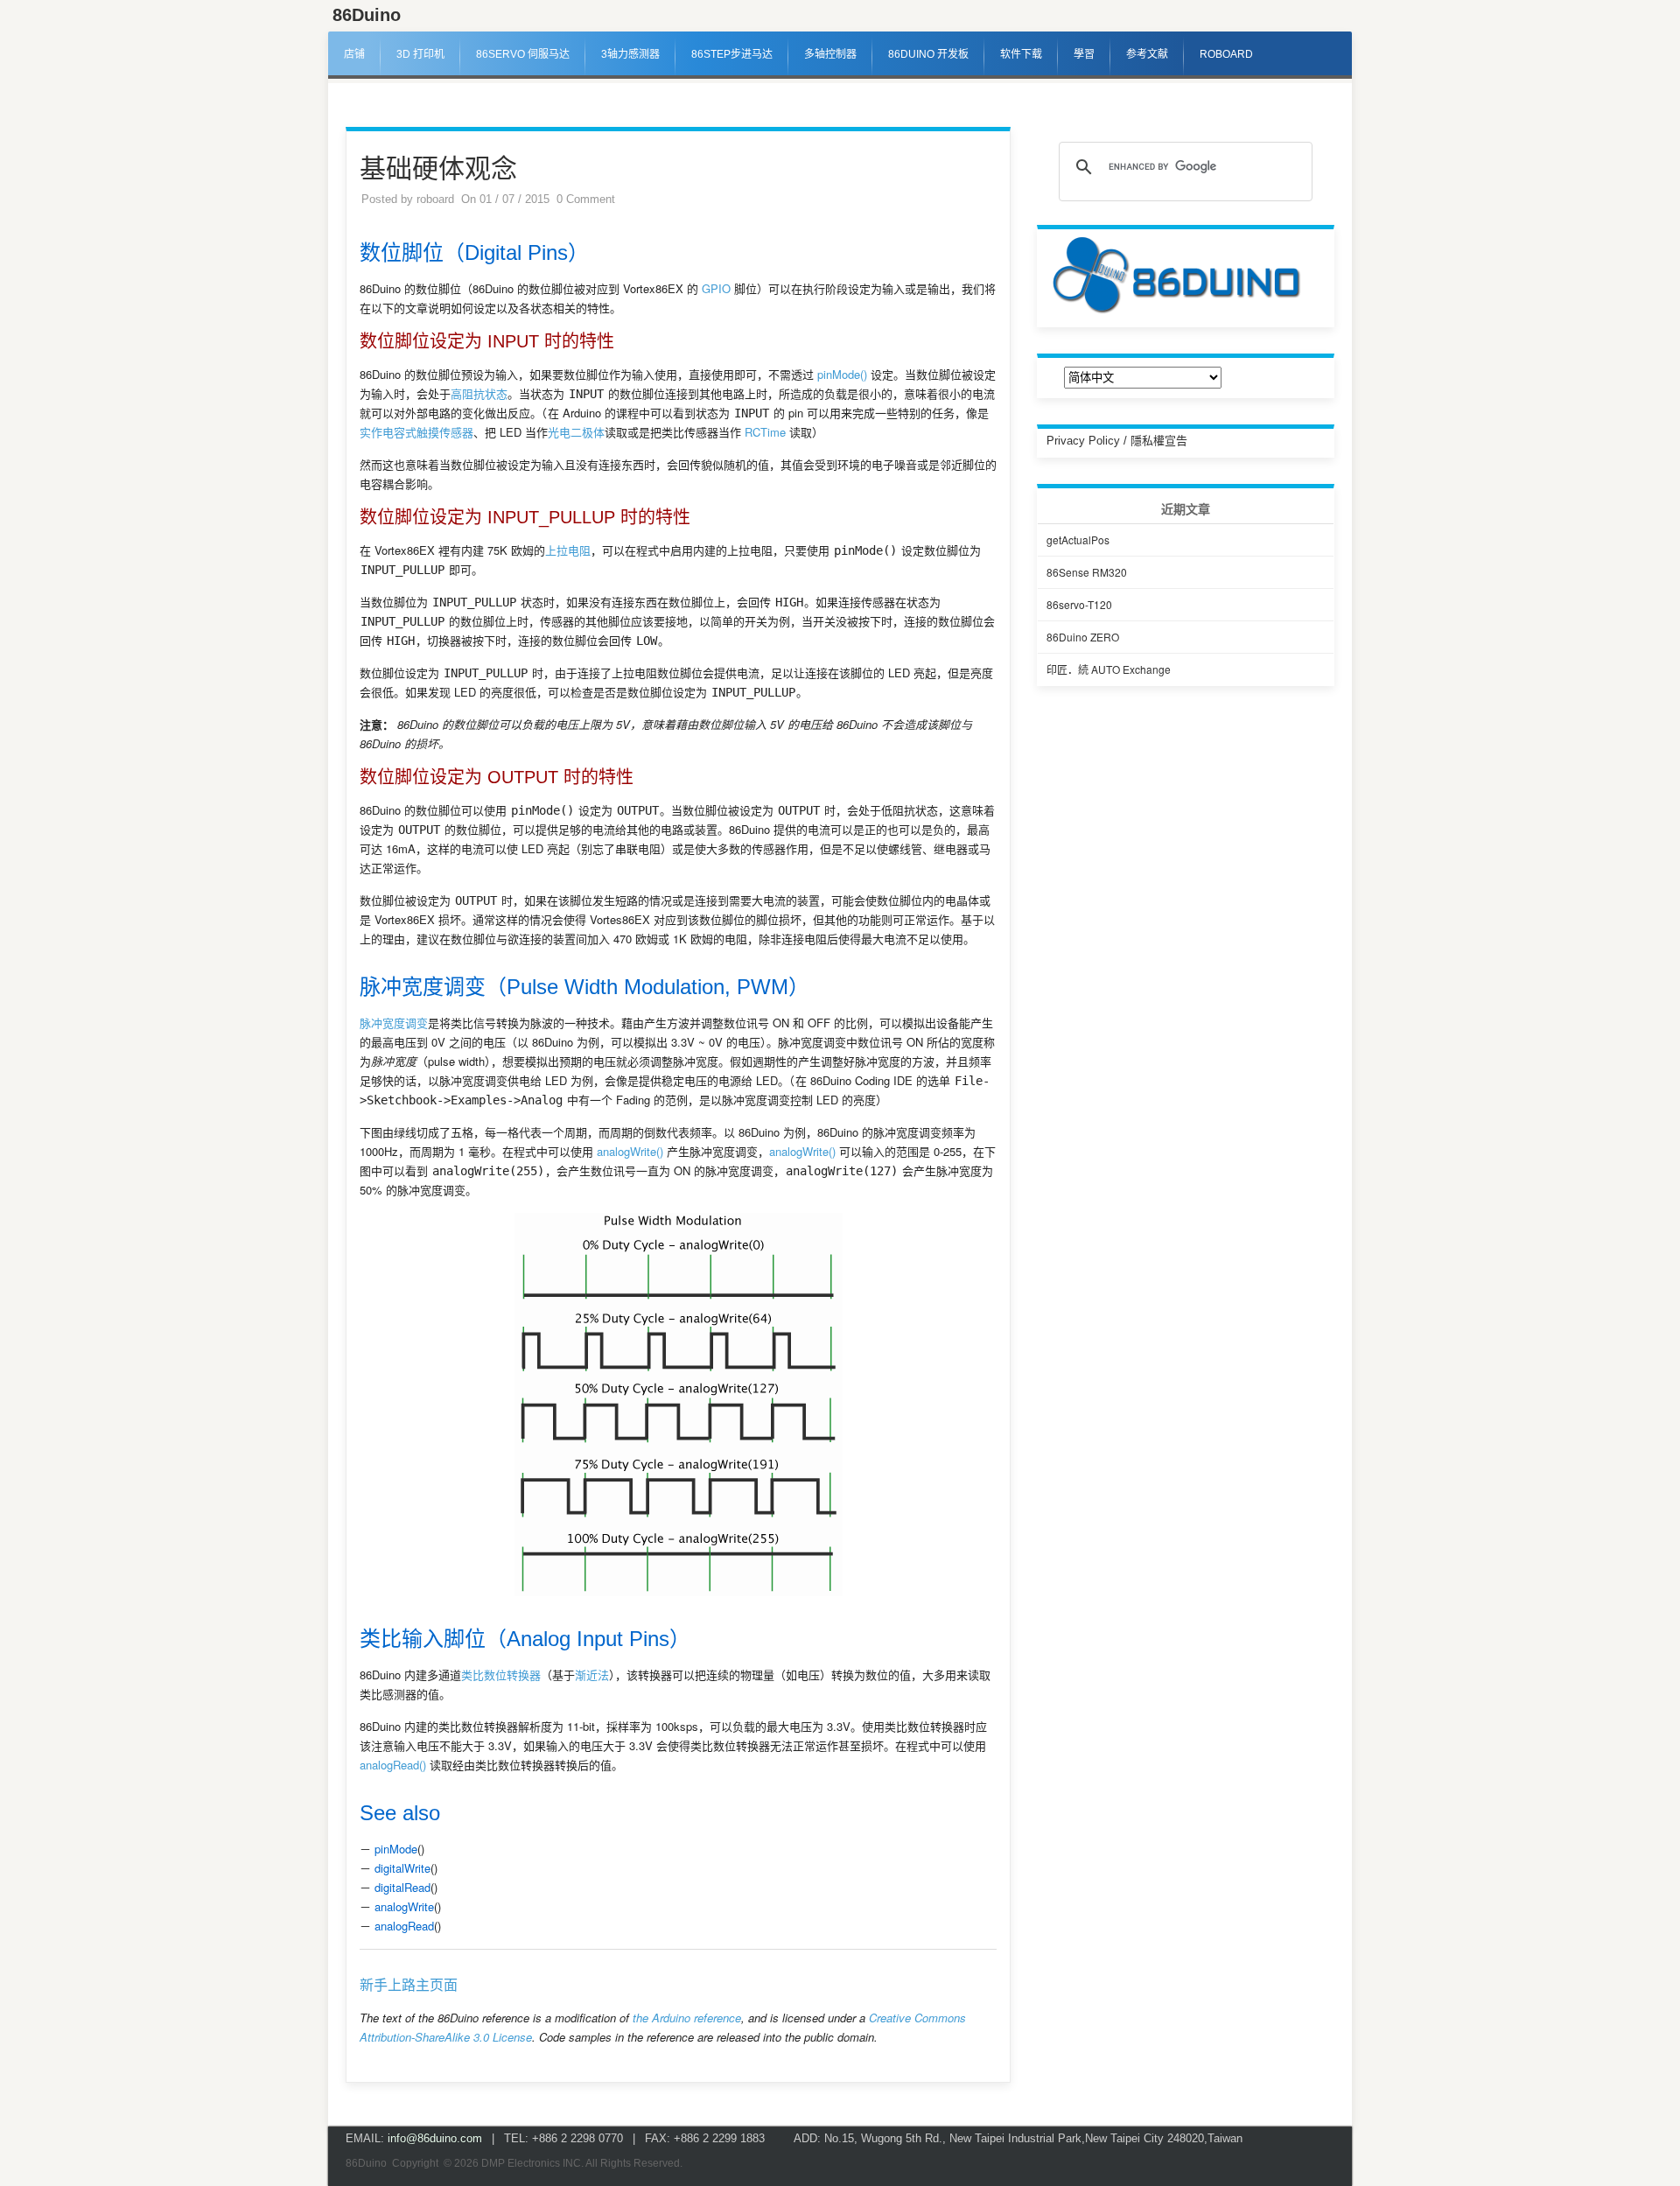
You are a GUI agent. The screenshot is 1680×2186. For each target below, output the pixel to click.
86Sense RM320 (1087, 572)
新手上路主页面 (409, 1985)
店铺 (354, 54)
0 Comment (586, 199)
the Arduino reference (687, 2018)
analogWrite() (630, 1151)
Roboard (1226, 54)
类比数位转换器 (501, 1675)
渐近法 (592, 1675)
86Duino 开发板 (928, 54)
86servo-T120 (1079, 604)
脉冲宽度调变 (394, 1023)
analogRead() (393, 1765)
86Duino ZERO (1083, 637)
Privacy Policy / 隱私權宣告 (1117, 441)
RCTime (765, 432)
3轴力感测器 (630, 54)
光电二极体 (576, 432)
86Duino (367, 15)
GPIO (716, 288)
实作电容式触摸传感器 (416, 432)
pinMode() (842, 374)
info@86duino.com (435, 2138)
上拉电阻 (568, 550)
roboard (435, 199)
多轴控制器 (830, 54)
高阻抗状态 (479, 393)
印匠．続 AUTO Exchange (1109, 669)
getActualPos (1078, 539)
